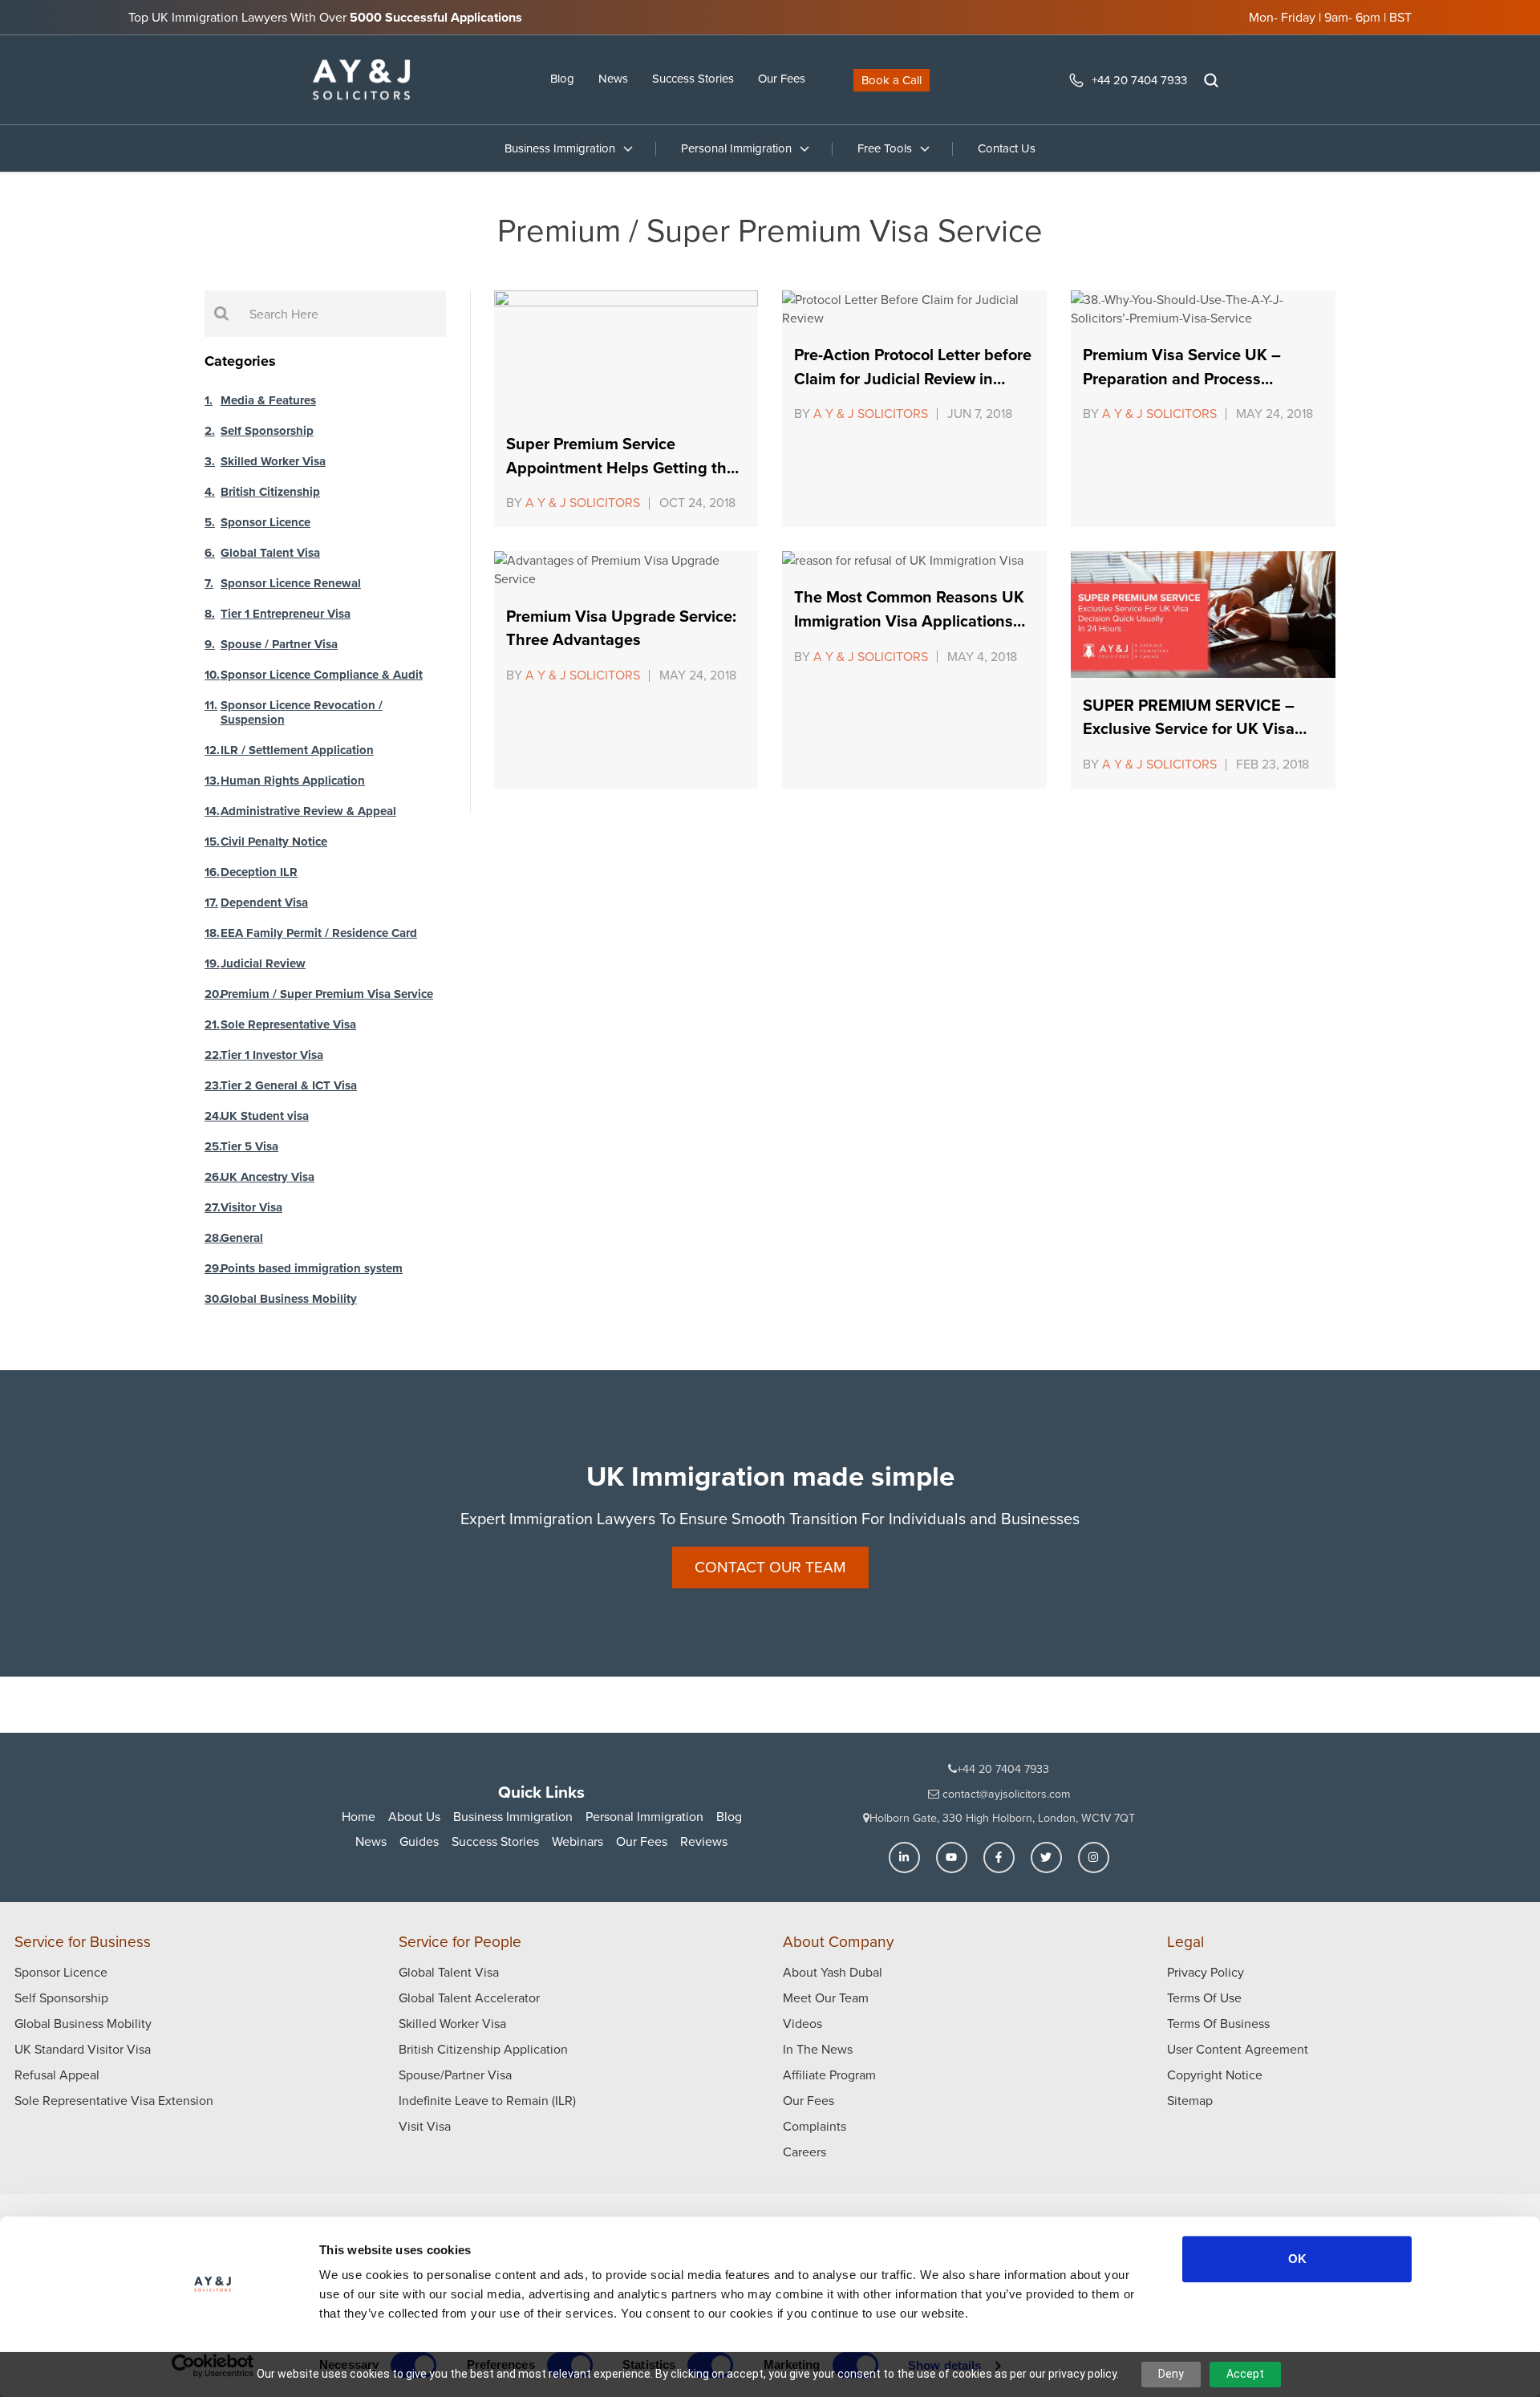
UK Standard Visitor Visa (83, 2049)
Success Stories (693, 79)
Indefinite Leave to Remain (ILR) (487, 2101)
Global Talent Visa (270, 553)
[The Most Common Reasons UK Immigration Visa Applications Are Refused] (914, 560)
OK (1297, 2259)
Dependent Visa (264, 902)
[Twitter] (1046, 1858)
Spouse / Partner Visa (279, 644)
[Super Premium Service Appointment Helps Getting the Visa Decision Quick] (626, 353)
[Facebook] (999, 1858)
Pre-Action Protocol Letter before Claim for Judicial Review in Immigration (913, 378)
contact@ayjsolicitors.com (1005, 1794)
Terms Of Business (1218, 2024)
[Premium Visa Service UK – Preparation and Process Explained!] (1203, 309)
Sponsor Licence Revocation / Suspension (302, 712)
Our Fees (782, 79)
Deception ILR (259, 872)
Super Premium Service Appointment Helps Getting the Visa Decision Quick (621, 467)
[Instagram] (1094, 1858)
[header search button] (1211, 80)
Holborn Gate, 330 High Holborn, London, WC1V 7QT (1002, 1818)
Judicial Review (263, 963)
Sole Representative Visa (288, 1024)
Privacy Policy (1206, 1972)
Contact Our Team (770, 1567)
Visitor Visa (251, 1207)
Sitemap (1190, 2101)
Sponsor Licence (265, 522)
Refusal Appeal (57, 2075)
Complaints (815, 2126)
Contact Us (1007, 148)
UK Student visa (265, 1116)
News (613, 79)
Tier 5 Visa (249, 1146)
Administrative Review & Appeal (308, 811)
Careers (804, 2152)
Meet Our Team (826, 1998)
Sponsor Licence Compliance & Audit (322, 675)
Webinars (577, 1841)
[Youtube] (952, 1858)
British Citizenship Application (483, 2049)
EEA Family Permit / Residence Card (319, 933)
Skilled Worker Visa (273, 461)
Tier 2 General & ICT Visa (289, 1085)
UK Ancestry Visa (267, 1177)
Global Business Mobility (289, 1299)
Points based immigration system (312, 1268)
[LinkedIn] (904, 1858)
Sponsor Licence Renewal (291, 583)
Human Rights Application (293, 781)
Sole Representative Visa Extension (114, 2101)
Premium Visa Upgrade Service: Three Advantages (621, 628)
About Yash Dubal (833, 1972)
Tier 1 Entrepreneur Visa (286, 614)
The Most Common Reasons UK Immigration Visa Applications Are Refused (909, 621)
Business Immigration (560, 148)
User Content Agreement (1238, 2049)
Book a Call (892, 80)
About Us (414, 1817)
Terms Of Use (1204, 1998)
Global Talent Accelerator (469, 1998)
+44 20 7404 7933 (1139, 80)
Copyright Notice (1215, 2075)
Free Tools (885, 148)
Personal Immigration (736, 148)
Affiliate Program (829, 2075)
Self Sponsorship (267, 431)
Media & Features (268, 400)
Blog (562, 79)
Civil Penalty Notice (274, 842)
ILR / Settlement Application (297, 750)
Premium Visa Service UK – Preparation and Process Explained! (1182, 378)
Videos (802, 2024)
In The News (818, 2049)
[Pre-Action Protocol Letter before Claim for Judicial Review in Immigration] (914, 309)
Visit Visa (425, 2126)
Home (359, 1817)
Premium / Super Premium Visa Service (327, 994)
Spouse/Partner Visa (455, 2075)
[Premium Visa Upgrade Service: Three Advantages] (626, 570)
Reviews (704, 1841)
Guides (419, 1841)
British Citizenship (270, 492)
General (242, 1238)
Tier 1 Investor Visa (272, 1055)
